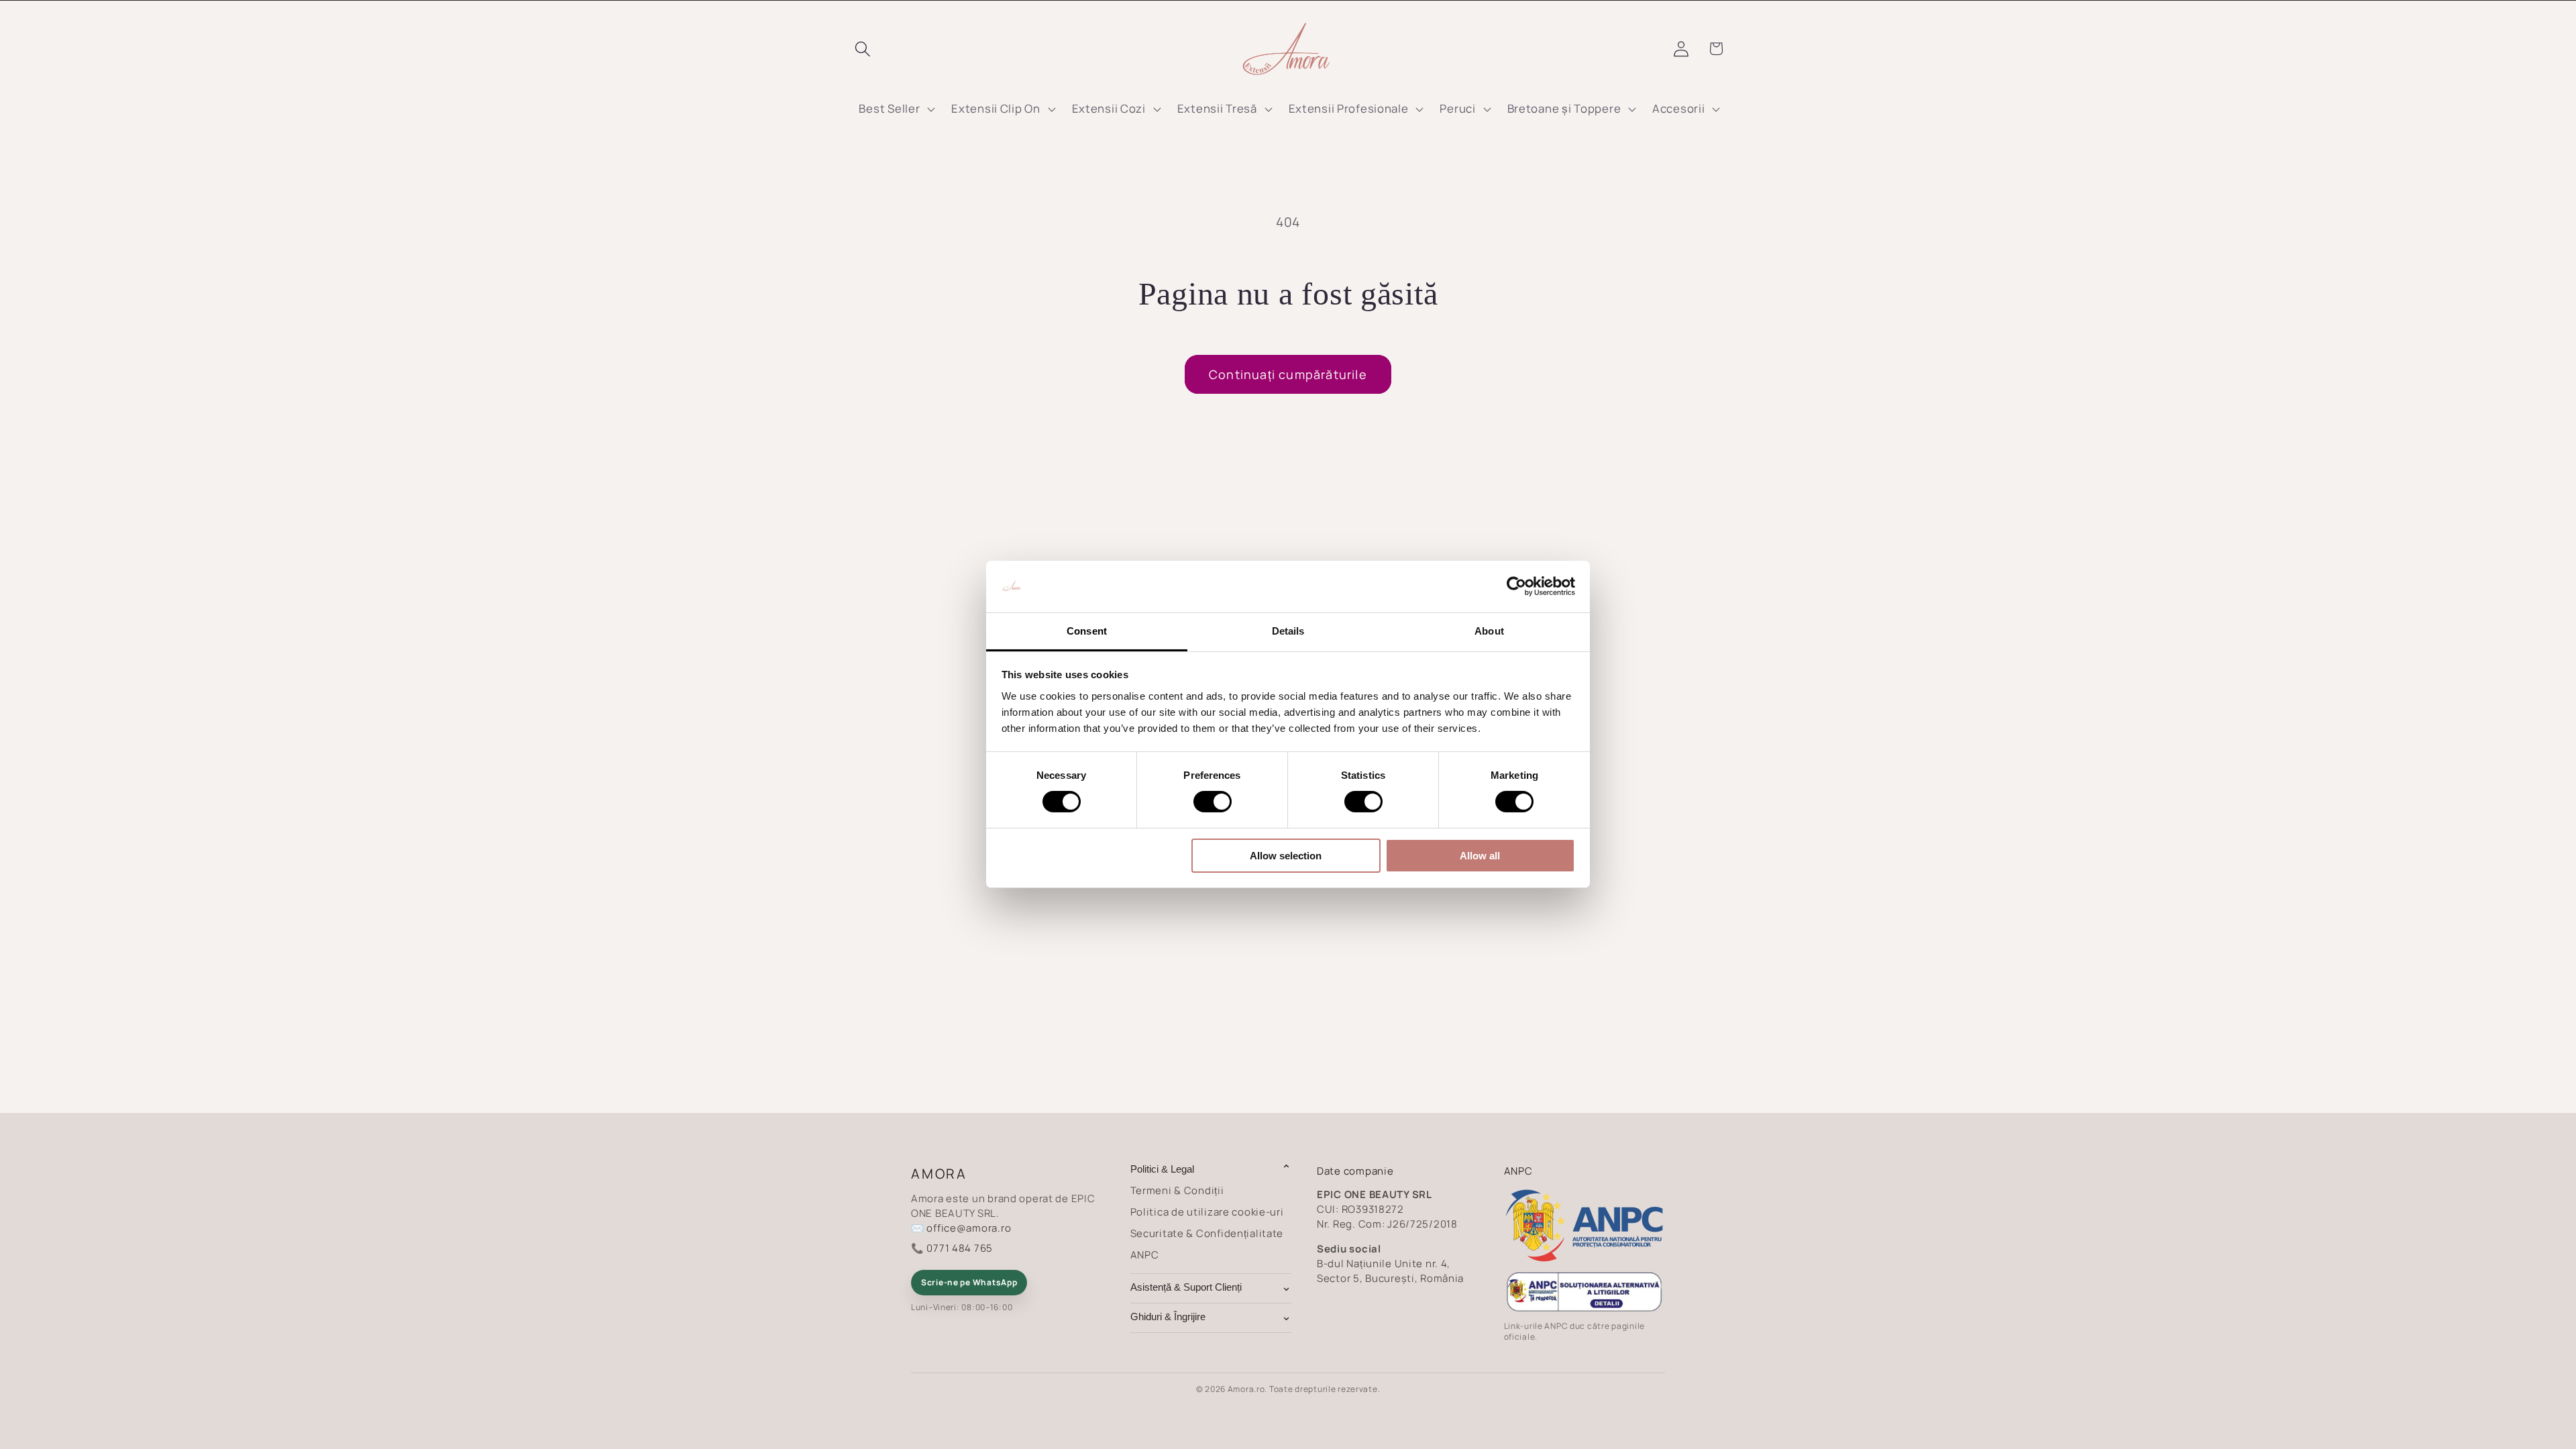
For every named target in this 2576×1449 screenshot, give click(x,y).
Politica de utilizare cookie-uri (1207, 1212)
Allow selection (1286, 856)
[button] (863, 49)
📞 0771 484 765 (952, 1248)
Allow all (1480, 856)
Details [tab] (1288, 631)
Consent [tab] (1087, 631)
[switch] (1213, 802)
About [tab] (1489, 631)
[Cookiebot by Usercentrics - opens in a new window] (1516, 586)
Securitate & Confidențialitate (1207, 1233)
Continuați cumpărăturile (1288, 374)
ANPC (1145, 1255)
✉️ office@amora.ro (961, 1228)
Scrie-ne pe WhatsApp (969, 1282)
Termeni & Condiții (1177, 1190)
